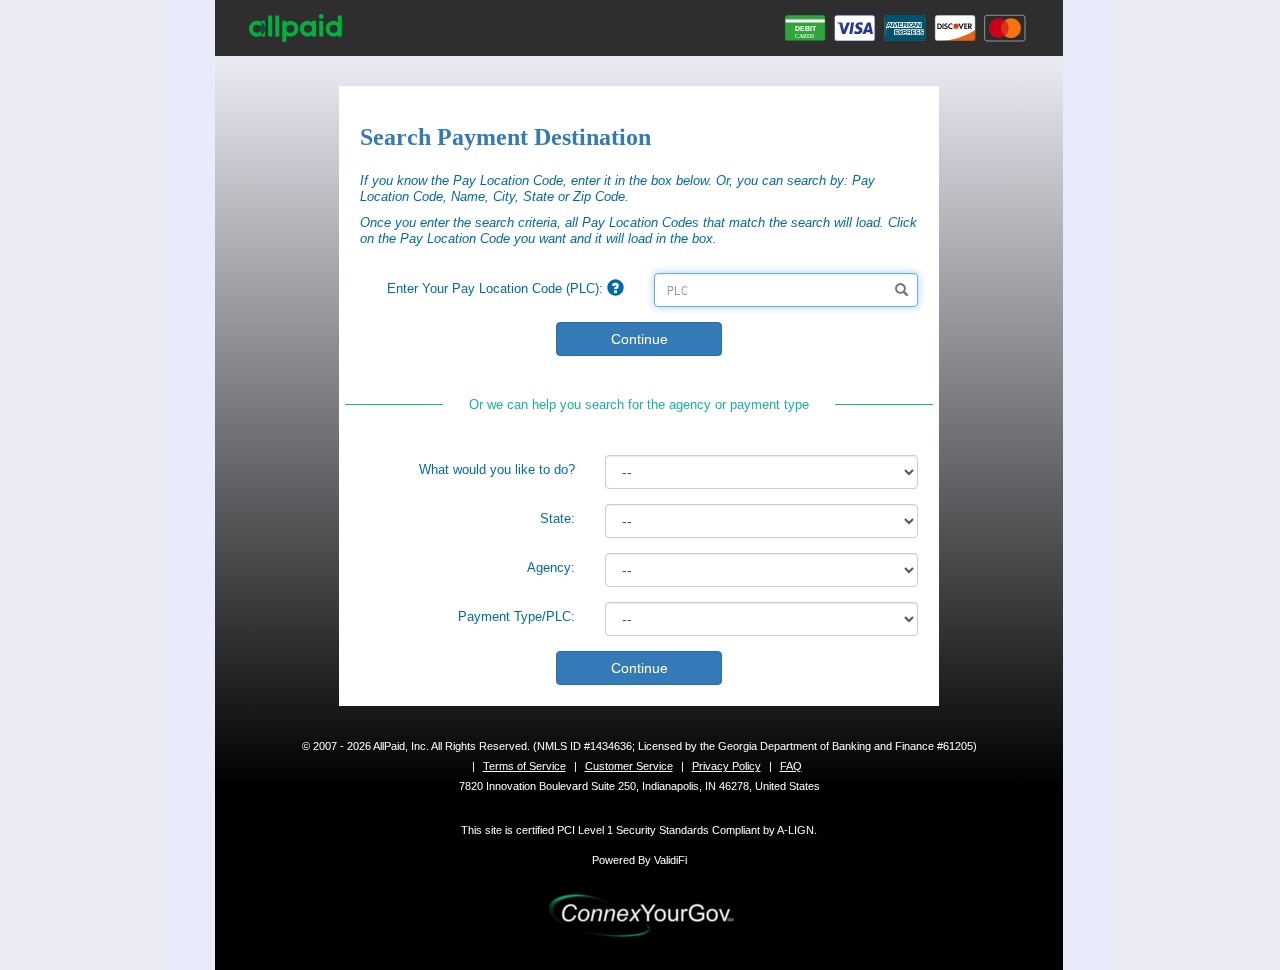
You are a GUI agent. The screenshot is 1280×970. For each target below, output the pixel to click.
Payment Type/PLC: (516, 616)
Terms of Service (524, 766)
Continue (639, 339)
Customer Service (629, 766)
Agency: (551, 567)
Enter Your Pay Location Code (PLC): (497, 288)
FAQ (791, 766)
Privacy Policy (726, 766)
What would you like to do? (497, 469)
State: (557, 518)
